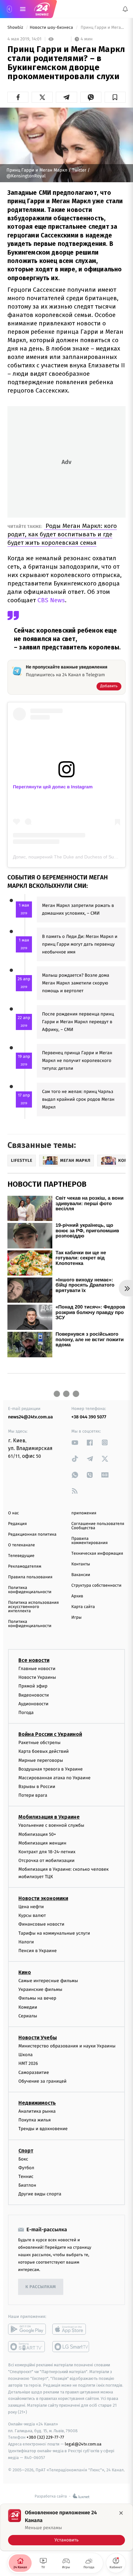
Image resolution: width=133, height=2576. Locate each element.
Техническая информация (97, 1554)
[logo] (42, 9)
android (27, 2329)
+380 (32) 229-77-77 (45, 2438)
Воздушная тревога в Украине (51, 1769)
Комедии (28, 2007)
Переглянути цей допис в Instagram (53, 787)
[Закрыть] (121, 2513)
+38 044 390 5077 (89, 1417)
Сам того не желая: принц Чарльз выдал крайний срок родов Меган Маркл (78, 1099)
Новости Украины (37, 1677)
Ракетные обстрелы (39, 1743)
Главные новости (37, 1669)
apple (71, 2329)
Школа (26, 2055)
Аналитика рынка (37, 2111)
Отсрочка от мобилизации (46, 1861)
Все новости (34, 1660)
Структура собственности (96, 1586)
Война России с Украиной (50, 1734)
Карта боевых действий (44, 1752)
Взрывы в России (37, 1787)
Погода (26, 1713)
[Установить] (66, 2527)
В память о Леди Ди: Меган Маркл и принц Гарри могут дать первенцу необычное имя (80, 944)
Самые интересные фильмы (48, 1981)
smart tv (27, 2347)
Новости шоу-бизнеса (52, 28)
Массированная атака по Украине (54, 1778)
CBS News (51, 600)
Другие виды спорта (40, 2194)
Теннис (26, 2176)
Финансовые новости (41, 1924)
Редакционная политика (32, 1535)
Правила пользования (30, 1577)
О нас (13, 1513)
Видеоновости (34, 1695)
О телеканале (21, 1545)
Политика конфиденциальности (30, 1590)
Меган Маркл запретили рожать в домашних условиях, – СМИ (78, 909)
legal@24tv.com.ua (83, 2444)
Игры (77, 1618)
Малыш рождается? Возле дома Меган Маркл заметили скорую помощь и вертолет (76, 983)
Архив (77, 1596)
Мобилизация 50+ (37, 1834)
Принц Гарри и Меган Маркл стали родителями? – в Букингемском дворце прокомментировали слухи (102, 28)
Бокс (23, 2159)
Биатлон (27, 2185)
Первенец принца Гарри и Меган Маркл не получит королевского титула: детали (77, 1061)
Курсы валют (32, 1915)
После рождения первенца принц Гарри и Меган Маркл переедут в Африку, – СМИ (78, 1022)
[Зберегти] (115, 97)
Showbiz (16, 28)
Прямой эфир (33, 1686)
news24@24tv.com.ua (31, 1417)
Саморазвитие (34, 2072)
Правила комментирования (90, 1541)
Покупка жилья (35, 2120)
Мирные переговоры (41, 1760)
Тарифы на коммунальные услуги (54, 1933)
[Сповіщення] (125, 9)
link (75, 1442)
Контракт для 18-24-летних (47, 1852)
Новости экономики (43, 1898)
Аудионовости (33, 1704)
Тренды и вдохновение (43, 2129)
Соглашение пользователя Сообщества (98, 1526)
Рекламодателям (25, 1567)
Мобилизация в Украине (49, 1817)
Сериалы (28, 2016)
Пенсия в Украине (38, 1951)
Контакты (81, 1564)
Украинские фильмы (40, 1989)
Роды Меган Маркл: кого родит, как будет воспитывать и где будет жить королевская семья (62, 534)
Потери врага (33, 1795)
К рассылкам (41, 2287)
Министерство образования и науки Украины (67, 2046)
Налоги (26, 1942)
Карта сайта (83, 1607)
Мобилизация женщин (42, 1843)
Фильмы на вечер (37, 1998)
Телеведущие (21, 1556)
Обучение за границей (42, 2081)
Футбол (26, 2168)
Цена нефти (31, 1907)
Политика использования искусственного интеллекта (33, 1607)
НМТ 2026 (28, 2064)
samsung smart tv (71, 2347)
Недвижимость (37, 2103)
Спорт (26, 2151)
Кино (25, 1972)
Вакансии (81, 1575)
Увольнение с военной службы (51, 1826)
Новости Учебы (38, 2038)
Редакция (17, 1524)
